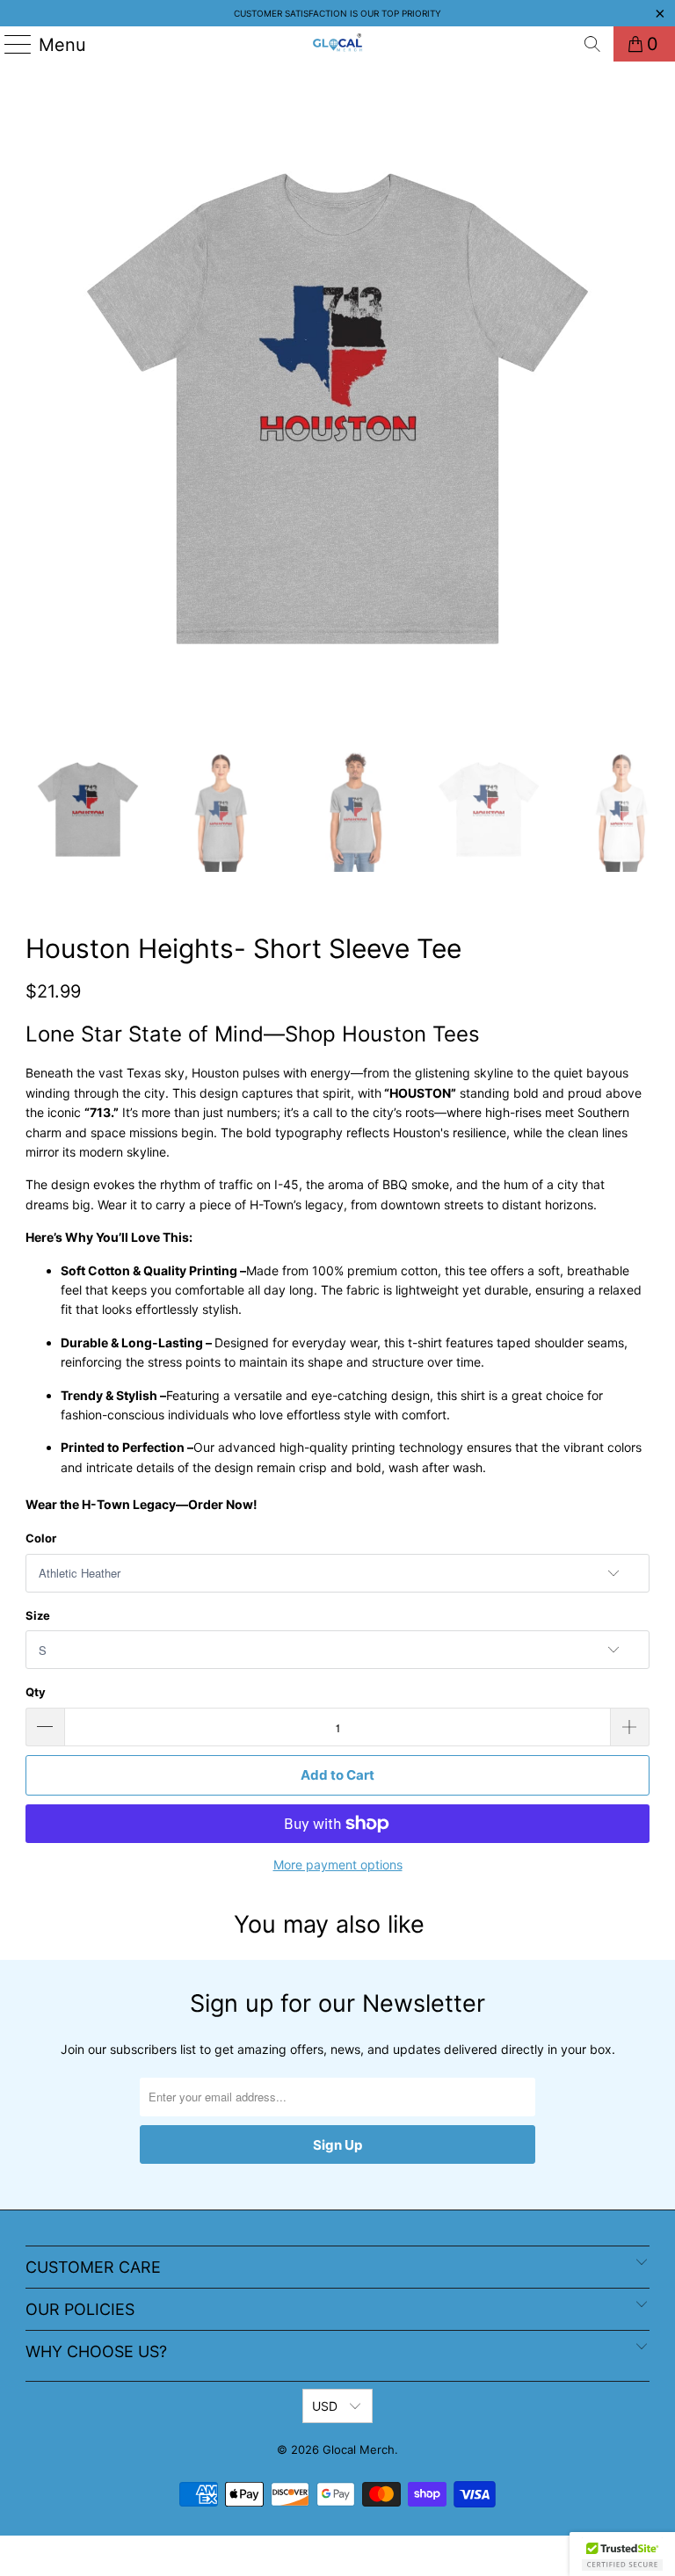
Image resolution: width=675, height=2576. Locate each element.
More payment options (338, 1865)
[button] (622, 2554)
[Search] (592, 44)
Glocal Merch (359, 2449)
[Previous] (39, 409)
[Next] (636, 409)
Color (41, 1538)
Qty (36, 1692)
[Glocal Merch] (337, 44)
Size (38, 1615)
